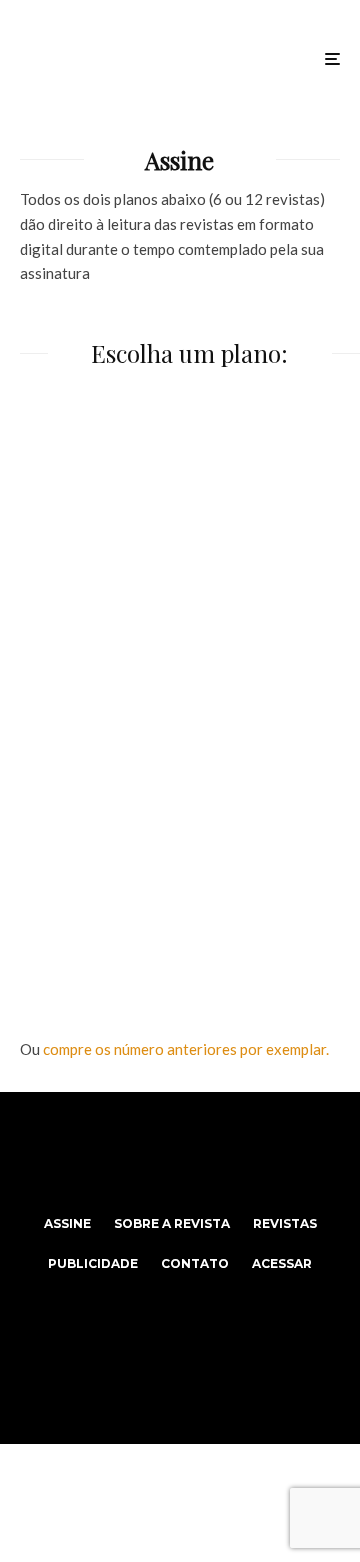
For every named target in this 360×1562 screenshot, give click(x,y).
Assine (67, 1223)
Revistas (285, 1223)
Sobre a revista (172, 1223)
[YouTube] (219, 1153)
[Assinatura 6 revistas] (180, 548)
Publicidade (93, 1263)
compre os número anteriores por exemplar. (186, 1049)
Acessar (282, 1263)
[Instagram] (180, 1153)
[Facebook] (141, 1153)
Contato (195, 1263)
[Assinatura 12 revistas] (180, 854)
